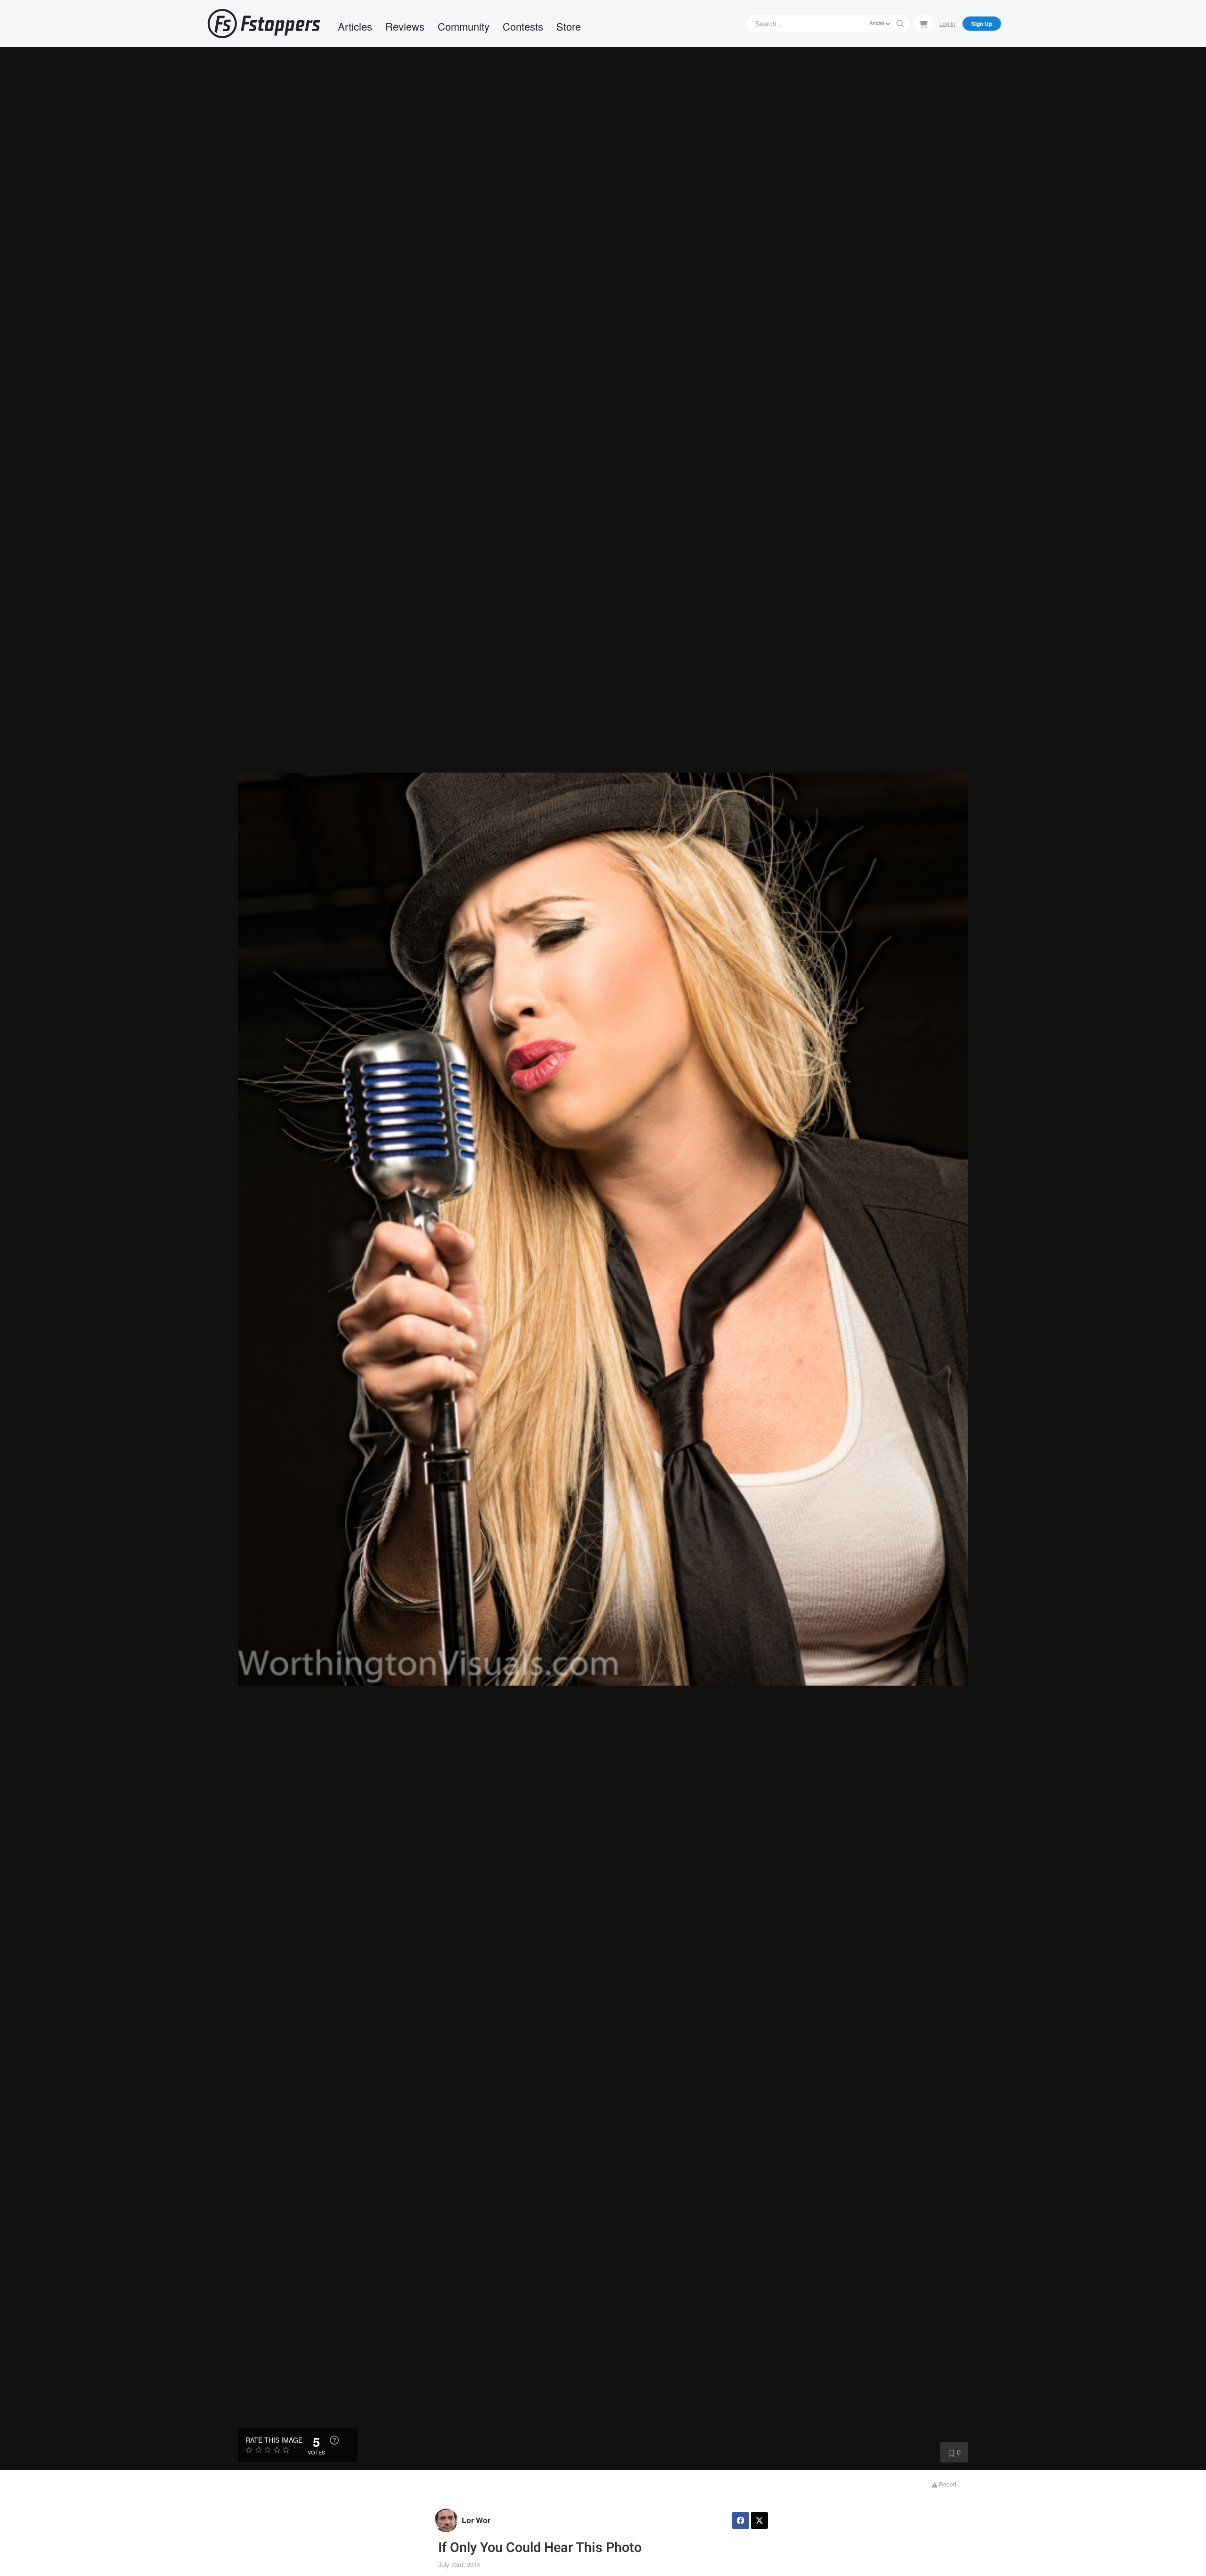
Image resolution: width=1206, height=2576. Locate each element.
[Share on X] (759, 2520)
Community (464, 26)
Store (569, 26)
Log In (947, 23)
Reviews (405, 26)
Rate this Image (274, 2440)
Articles (355, 26)
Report (947, 2484)
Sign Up (982, 24)
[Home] (264, 24)
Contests (523, 26)
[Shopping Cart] (923, 23)
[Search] (900, 24)
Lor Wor (476, 2520)
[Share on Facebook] (741, 2520)
